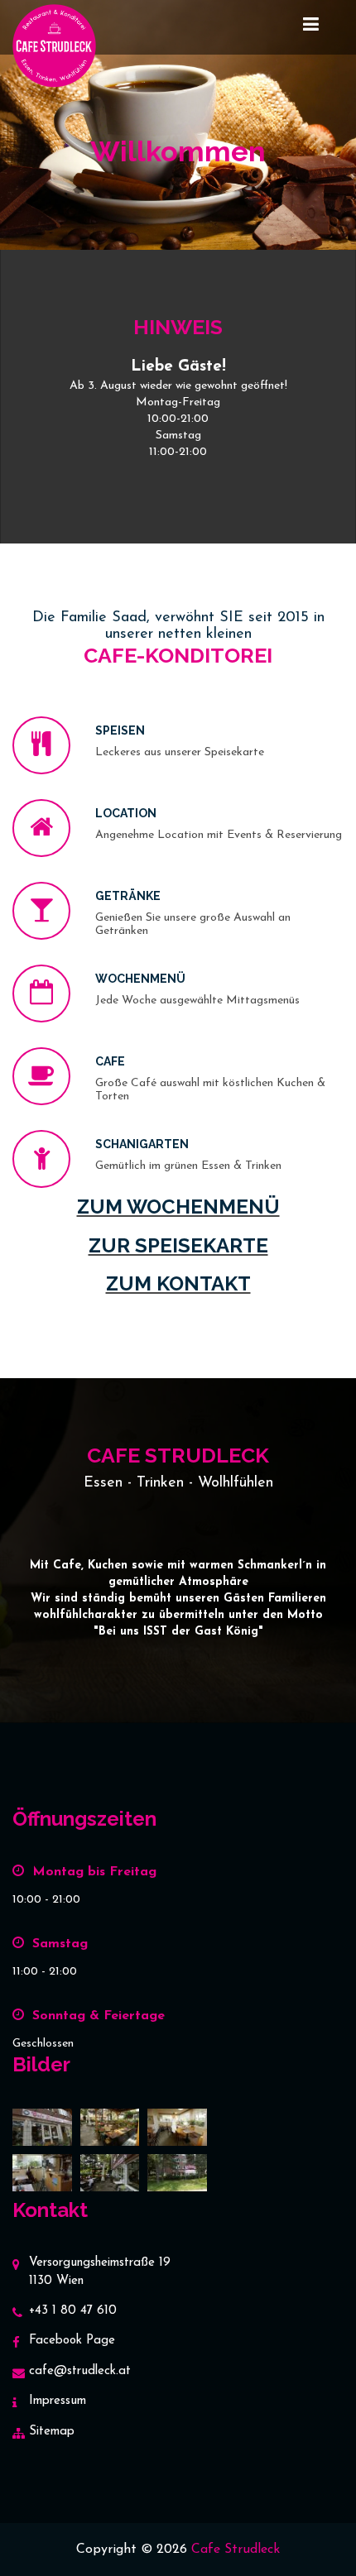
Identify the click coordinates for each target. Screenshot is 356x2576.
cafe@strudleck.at (80, 2371)
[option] (178, 417)
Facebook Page (72, 2341)
